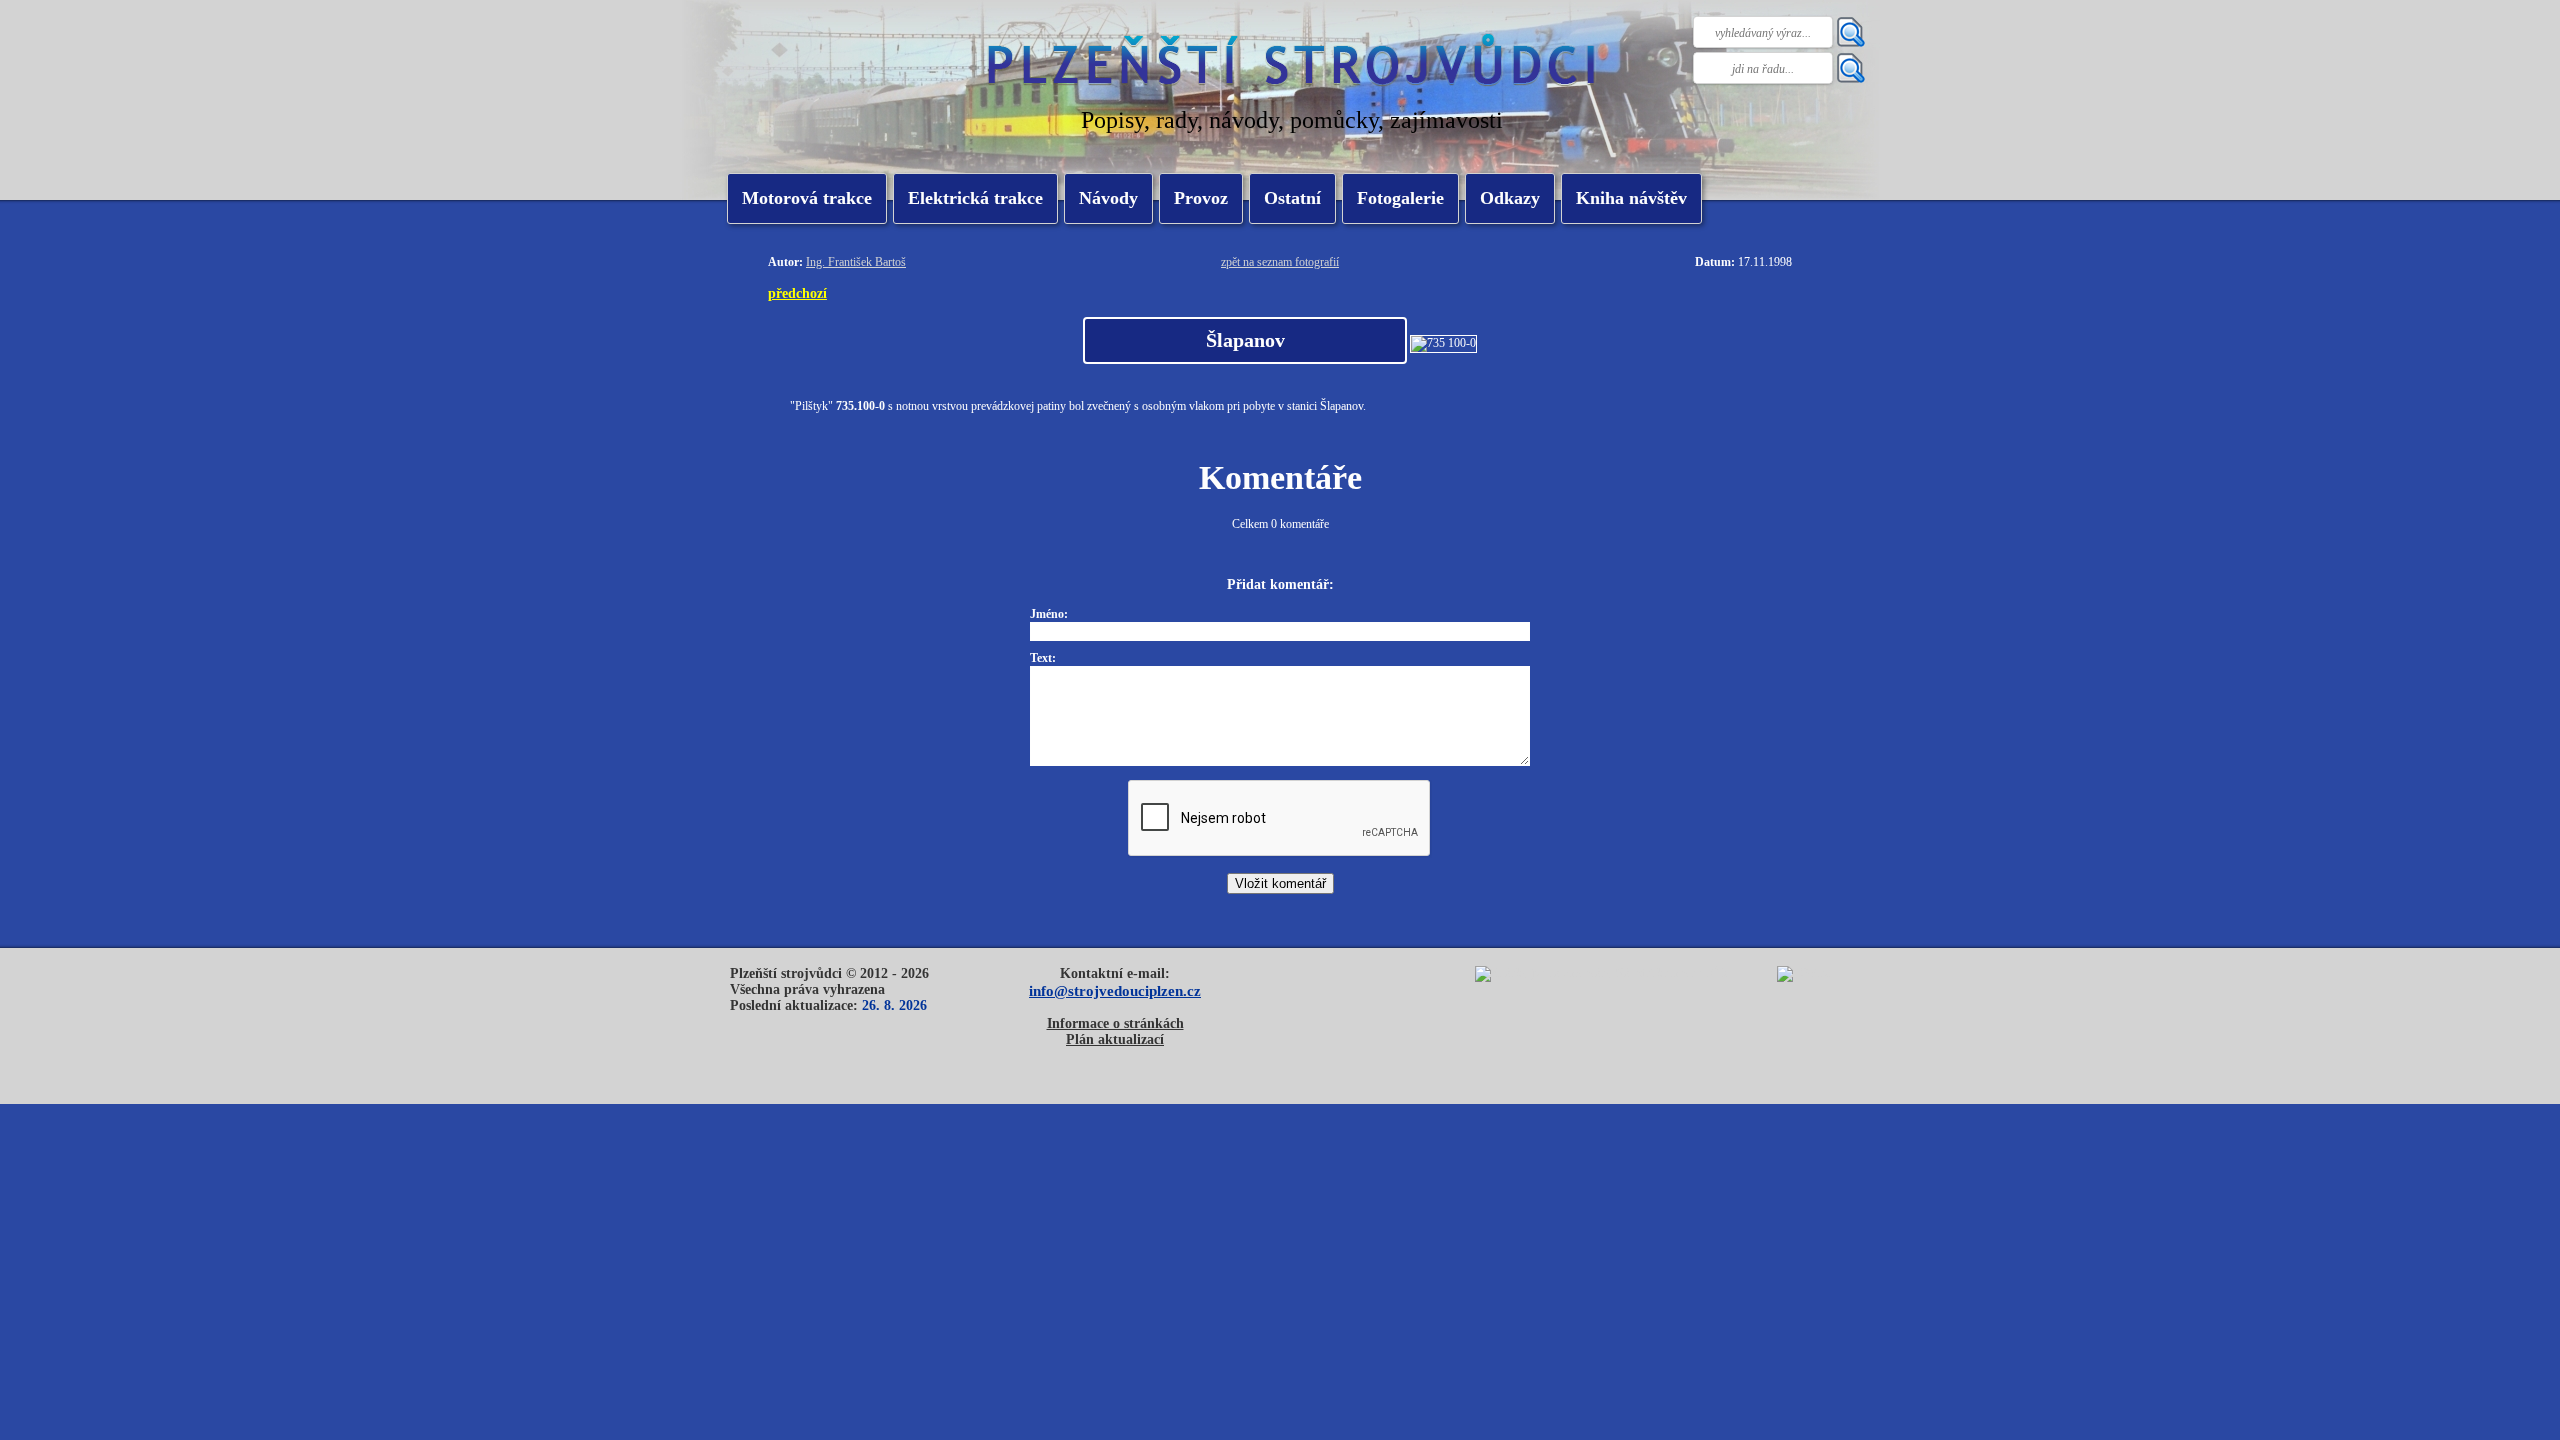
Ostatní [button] (1292, 198)
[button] (975, 198)
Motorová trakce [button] (807, 198)
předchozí (797, 293)
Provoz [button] (1201, 198)
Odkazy (1510, 198)
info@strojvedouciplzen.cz (1115, 990)
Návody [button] (1108, 198)
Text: (1043, 658)
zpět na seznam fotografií (1280, 262)
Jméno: (1049, 614)
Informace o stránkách (1115, 1023)
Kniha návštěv (1631, 198)
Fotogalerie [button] (1400, 198)
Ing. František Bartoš (856, 262)
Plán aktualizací (1115, 1039)
